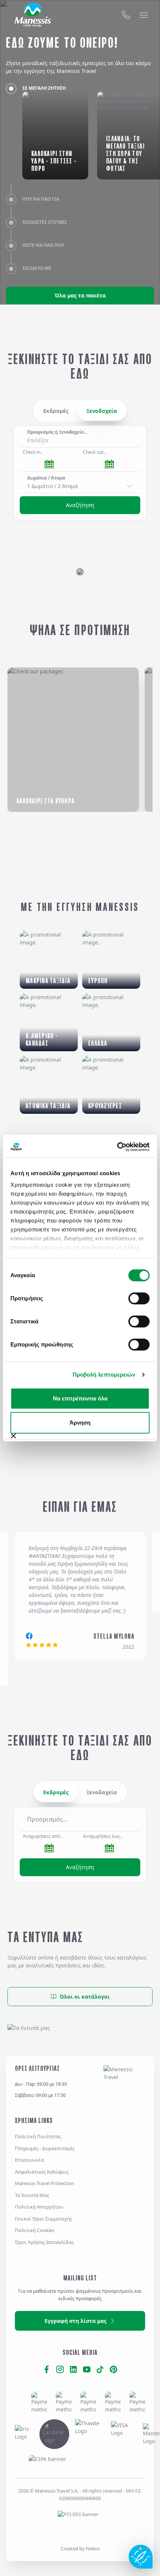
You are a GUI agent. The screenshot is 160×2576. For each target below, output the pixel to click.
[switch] (139, 1298)
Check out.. (94, 452)
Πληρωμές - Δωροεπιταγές (45, 2148)
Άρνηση (80, 1423)
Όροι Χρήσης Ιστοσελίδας (44, 2242)
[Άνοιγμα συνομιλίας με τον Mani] (141, 2557)
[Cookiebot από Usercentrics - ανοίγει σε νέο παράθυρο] (117, 1147)
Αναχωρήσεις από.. (42, 1836)
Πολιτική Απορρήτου (39, 2207)
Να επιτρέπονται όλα (80, 1398)
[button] (80, 1819)
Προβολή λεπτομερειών (104, 1375)
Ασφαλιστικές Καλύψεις (42, 2172)
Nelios (93, 2548)
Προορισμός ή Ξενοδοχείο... (57, 432)
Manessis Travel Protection (44, 2183)
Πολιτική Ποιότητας (38, 2136)
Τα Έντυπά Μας (32, 2195)
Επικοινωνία (29, 2160)
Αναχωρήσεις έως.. (103, 1836)
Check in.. (33, 452)
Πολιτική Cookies (35, 2230)
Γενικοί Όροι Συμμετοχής (44, 2219)
